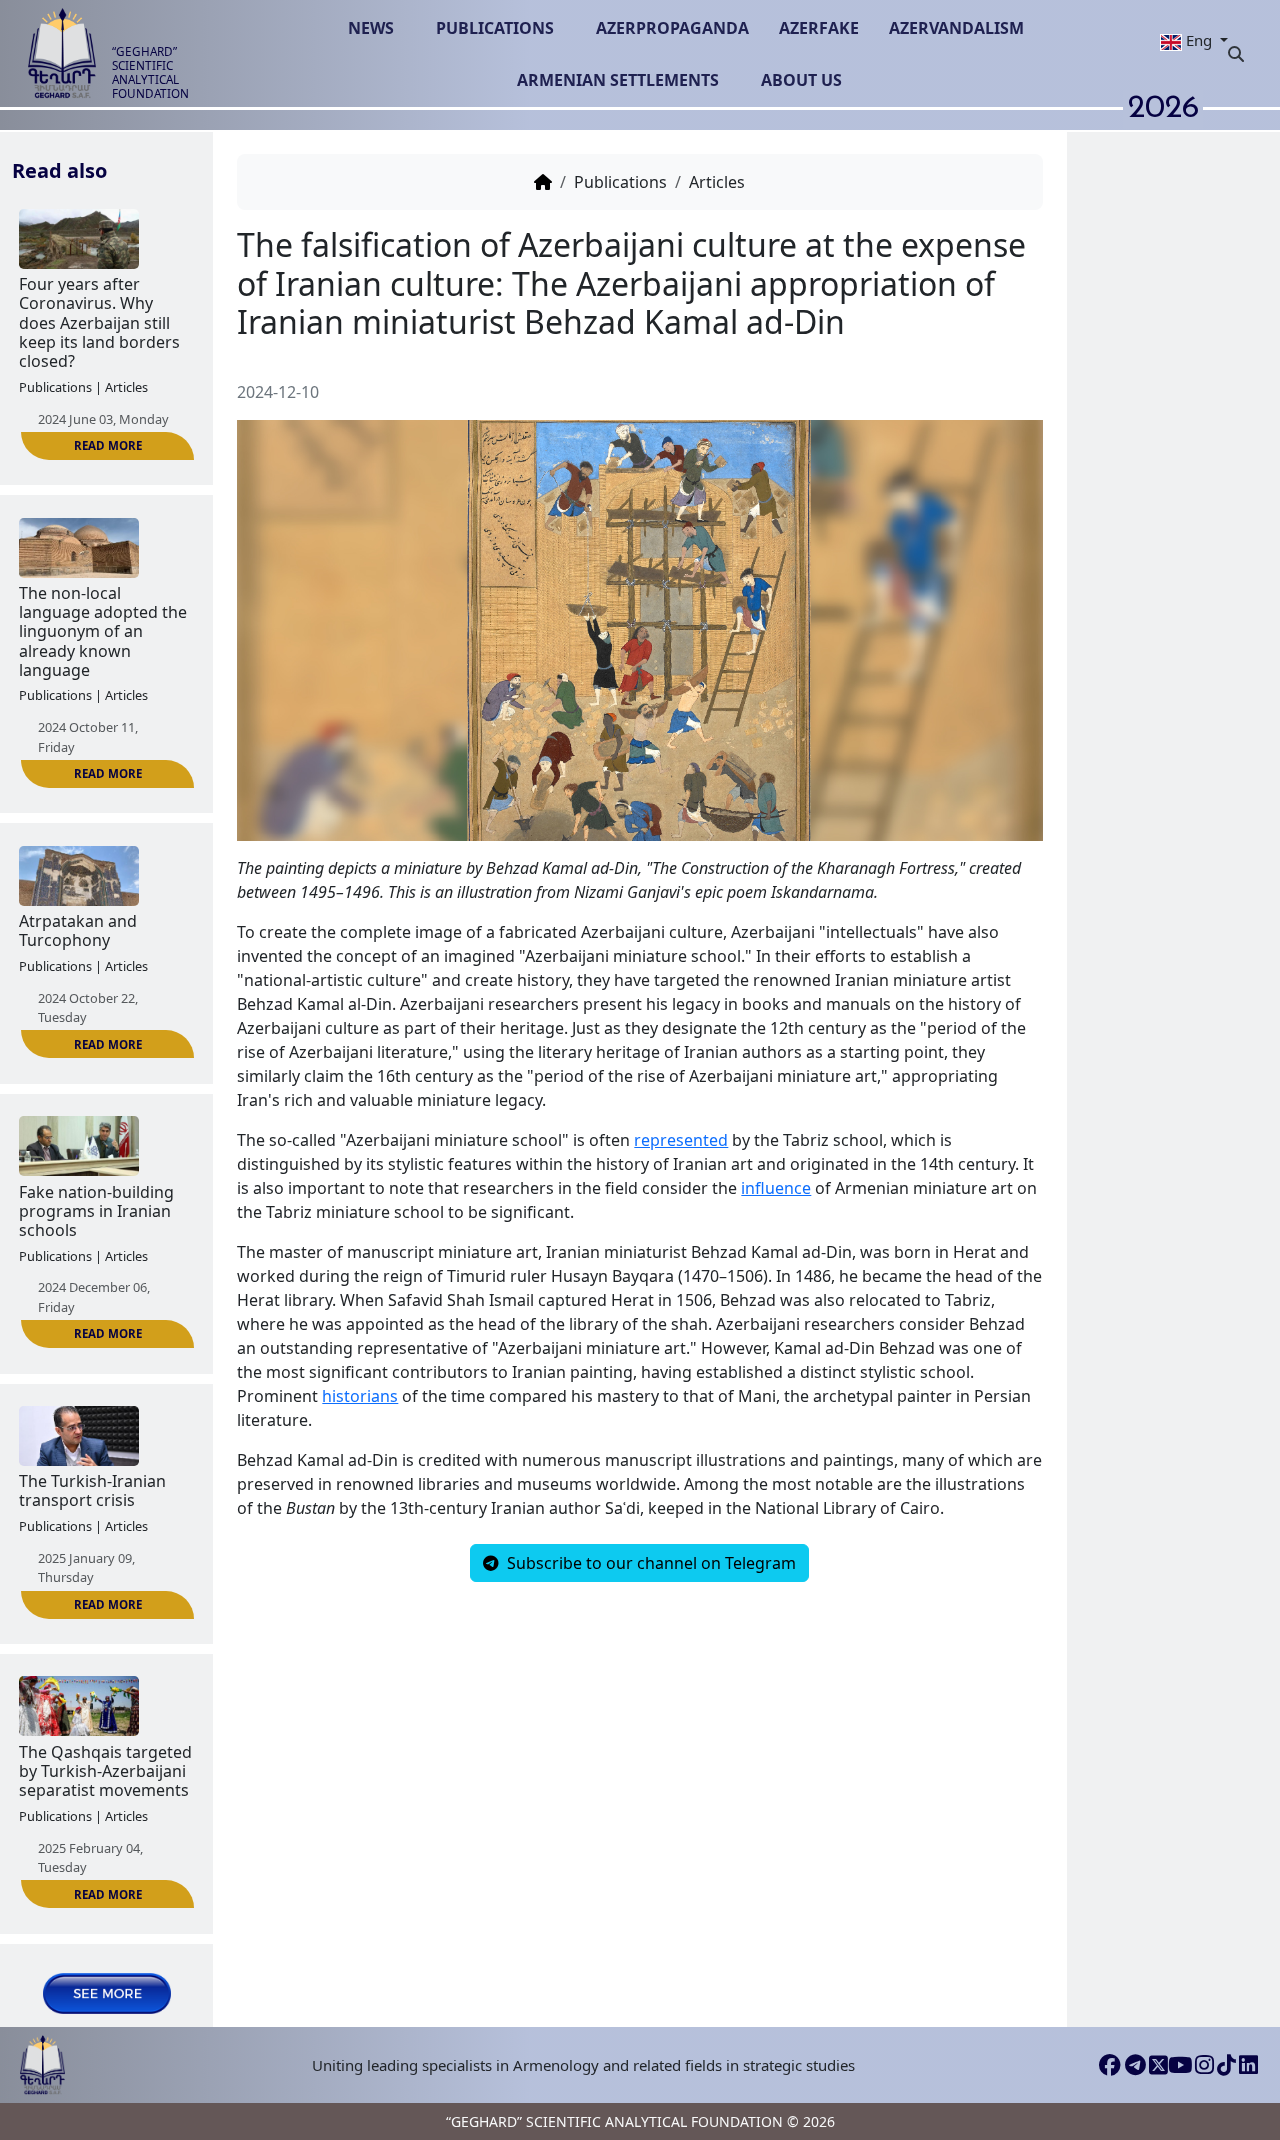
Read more (108, 445)
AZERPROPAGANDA (672, 28)
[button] (1186, 40)
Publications (495, 28)
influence (776, 1188)
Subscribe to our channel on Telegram (649, 1563)
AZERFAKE (819, 28)
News (371, 28)
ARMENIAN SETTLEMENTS (618, 80)
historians (360, 1396)
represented (681, 1140)
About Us (801, 80)
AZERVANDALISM (956, 28)
